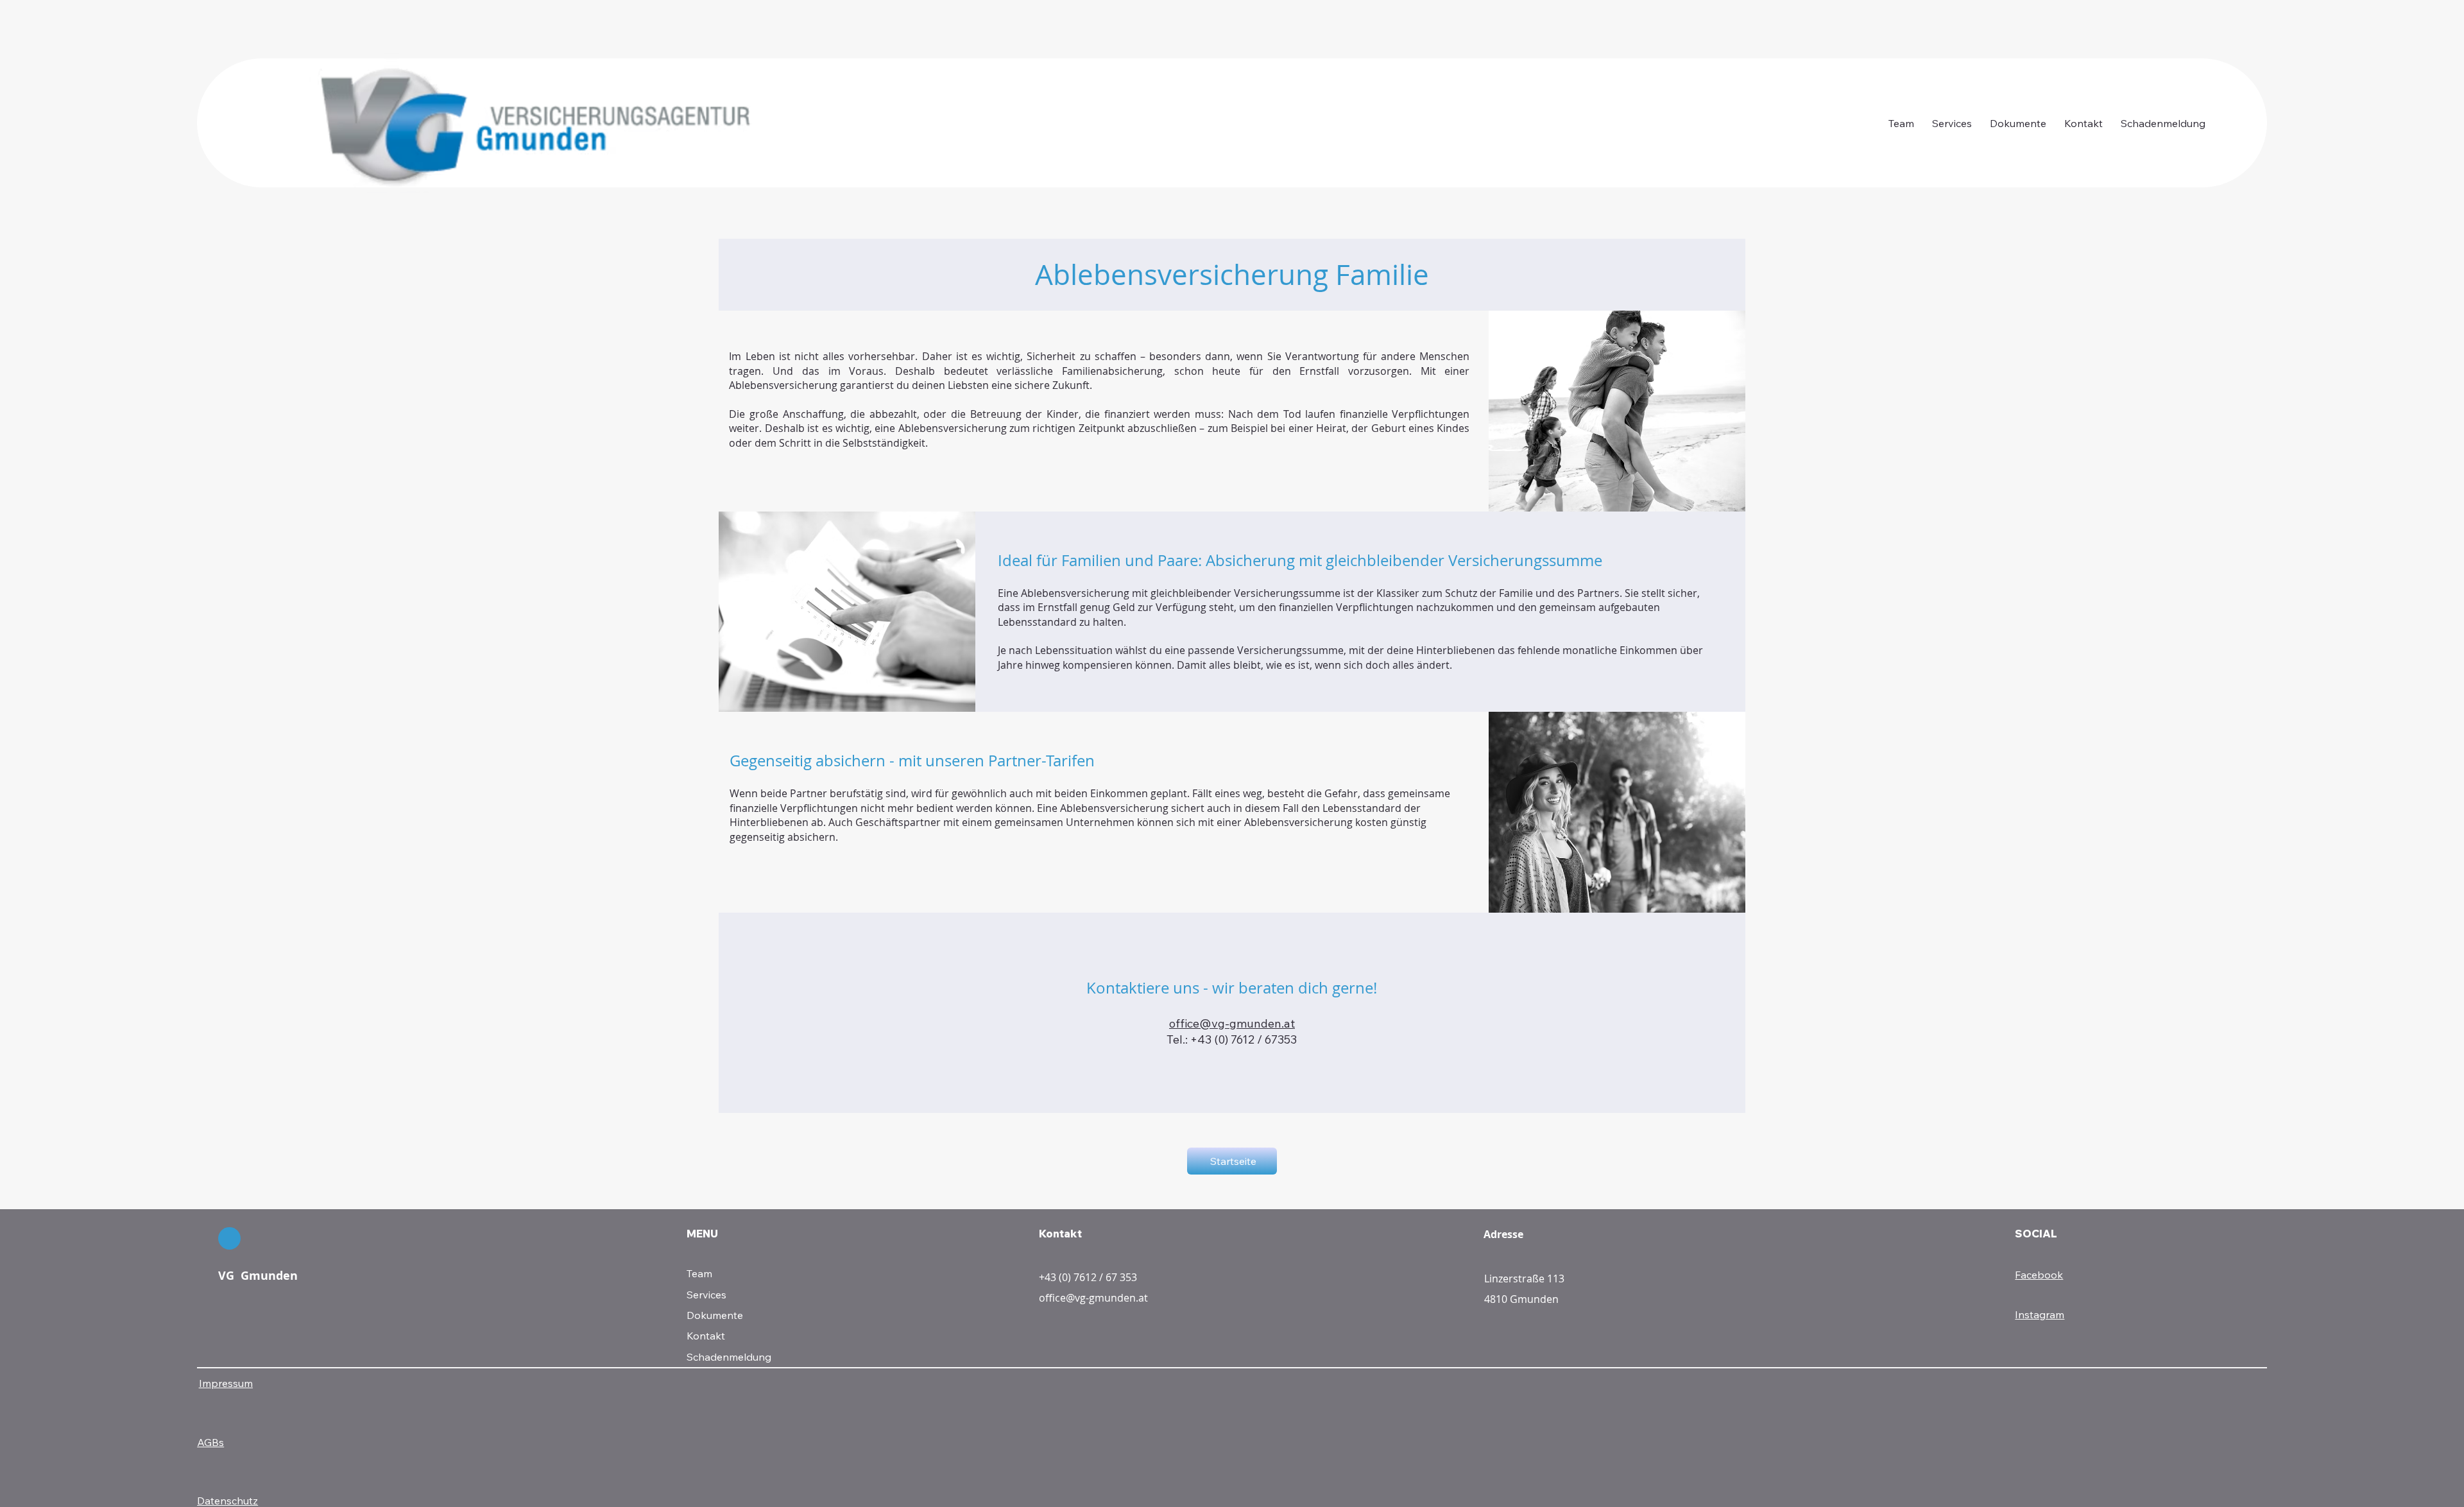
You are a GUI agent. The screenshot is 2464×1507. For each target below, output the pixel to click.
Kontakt (706, 1336)
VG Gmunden (258, 1276)
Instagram (2040, 1314)
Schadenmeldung (729, 1357)
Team (699, 1273)
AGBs (210, 1442)
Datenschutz (227, 1501)
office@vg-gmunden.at (1232, 1023)
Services (706, 1295)
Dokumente (715, 1315)
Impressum (226, 1383)
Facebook (2039, 1275)
